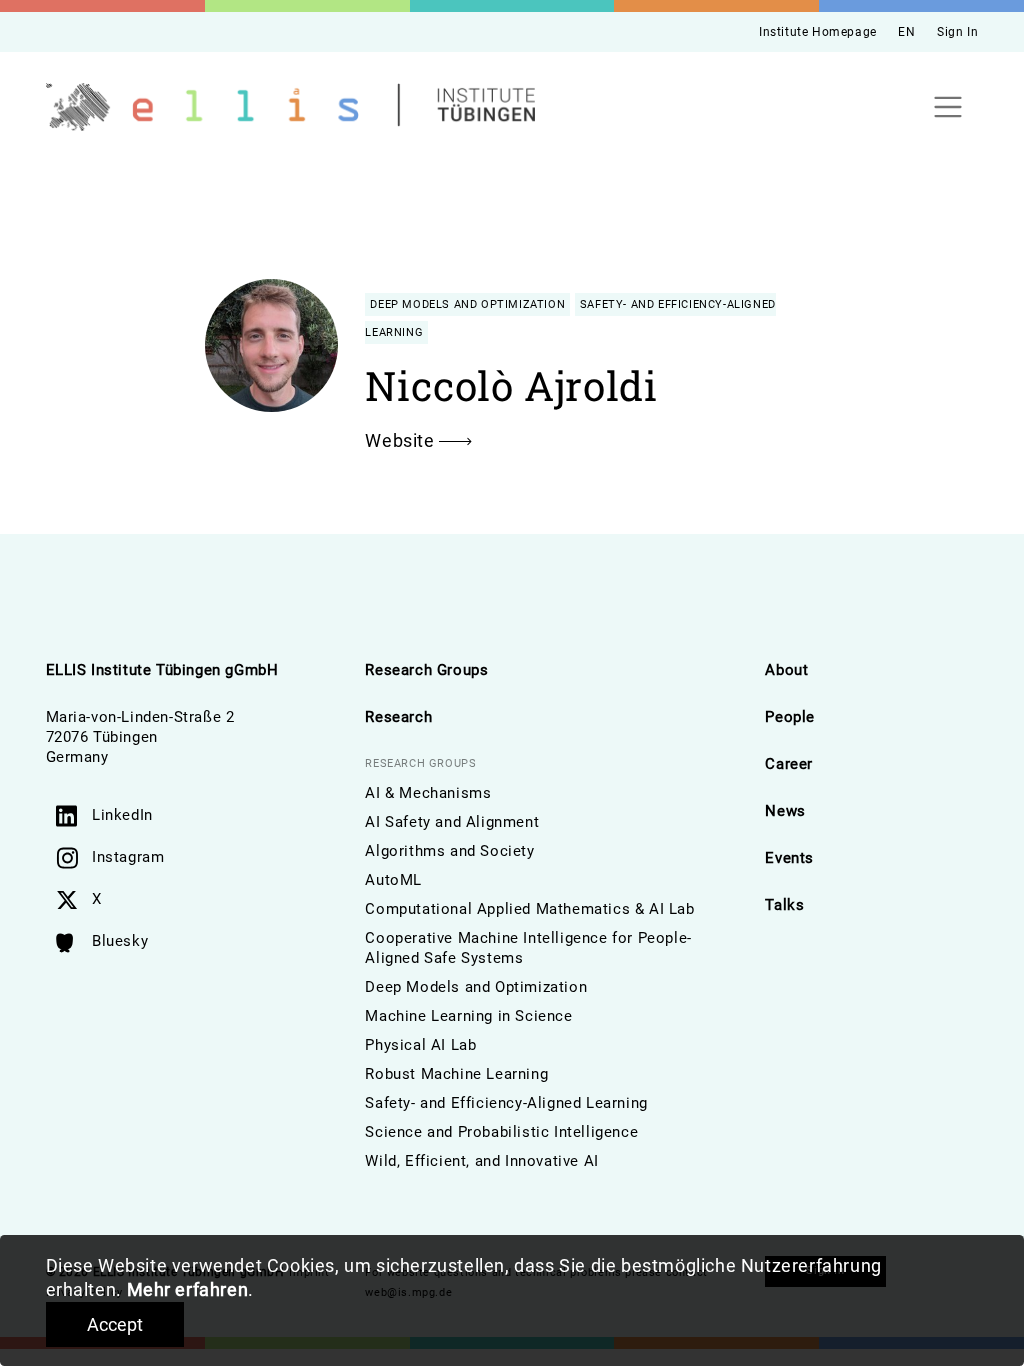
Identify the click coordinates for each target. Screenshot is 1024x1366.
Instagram (128, 857)
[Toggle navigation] (948, 107)
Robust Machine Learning (456, 1074)
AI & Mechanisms (428, 793)
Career (789, 764)
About (786, 670)
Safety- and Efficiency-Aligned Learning (506, 1103)
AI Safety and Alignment (452, 822)
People (790, 717)
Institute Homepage (818, 32)
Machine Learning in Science (468, 1016)
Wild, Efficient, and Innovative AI (481, 1161)
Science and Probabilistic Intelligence (501, 1132)
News (785, 811)
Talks (784, 905)
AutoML (393, 880)
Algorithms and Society (449, 851)
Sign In (957, 32)
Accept (115, 1324)
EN (906, 32)
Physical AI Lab (420, 1045)
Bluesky (120, 941)
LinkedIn (122, 815)
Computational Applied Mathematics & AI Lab (529, 909)
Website (402, 440)
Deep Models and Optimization (476, 987)
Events (789, 858)
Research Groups (426, 670)
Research (398, 717)
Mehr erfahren (188, 1289)
